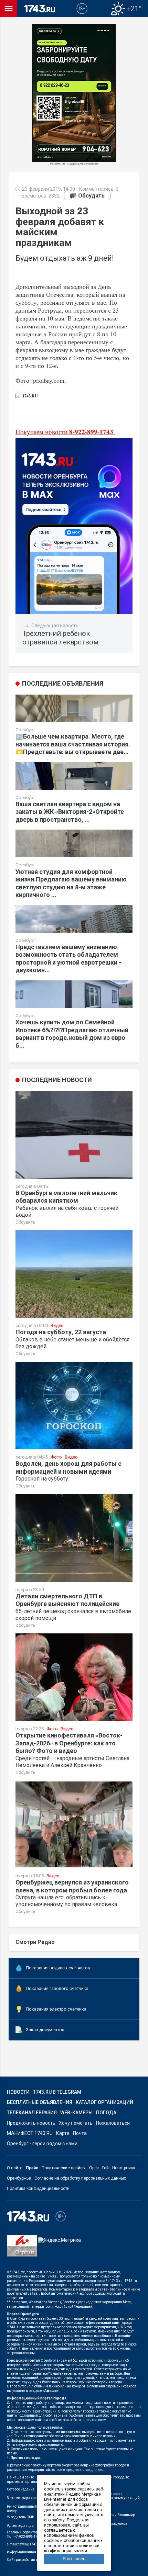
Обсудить (91, 196)
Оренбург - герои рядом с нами (42, 2144)
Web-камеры (76, 2113)
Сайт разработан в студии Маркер (35, 2560)
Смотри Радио (35, 1942)
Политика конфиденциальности (38, 2189)
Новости (18, 2092)
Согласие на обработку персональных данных (80, 2178)
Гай (105, 2168)
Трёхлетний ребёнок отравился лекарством (60, 638)
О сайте (15, 2168)
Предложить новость (31, 2123)
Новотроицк (124, 2168)
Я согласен (74, 2559)
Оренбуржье (19, 2178)
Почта (80, 2133)
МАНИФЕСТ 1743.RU (30, 2133)
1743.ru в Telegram (57, 2092)
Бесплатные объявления (40, 2102)
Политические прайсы (64, 2168)
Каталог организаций (104, 2102)
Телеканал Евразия (32, 2113)
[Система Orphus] (22, 2251)
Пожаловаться (113, 2123)
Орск (94, 2168)
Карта (63, 2133)
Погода (106, 2113)
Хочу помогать (76, 2123)
